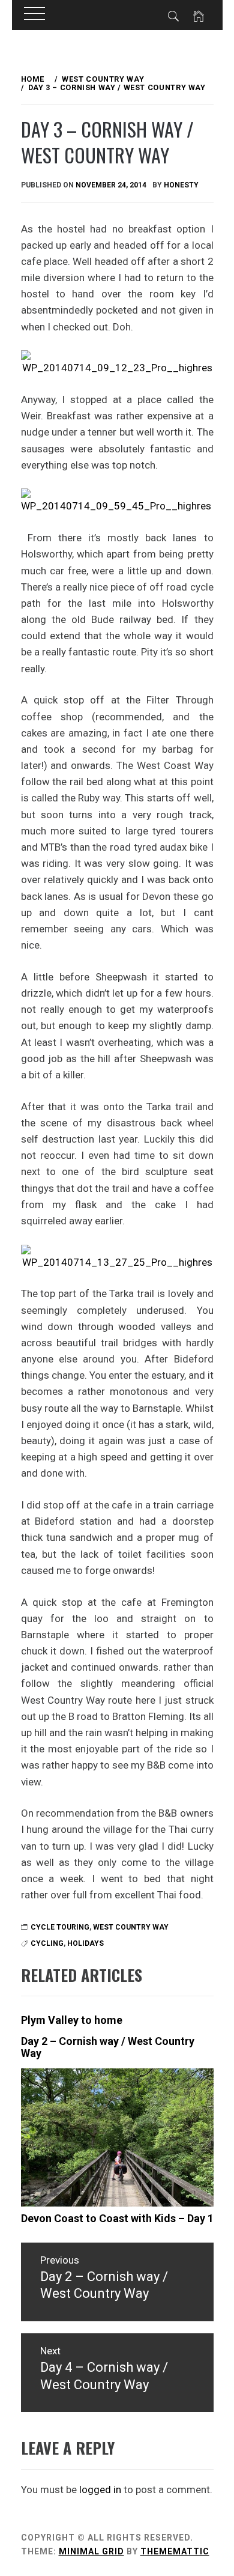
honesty (181, 185)
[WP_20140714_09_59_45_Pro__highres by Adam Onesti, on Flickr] (117, 501)
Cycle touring (60, 1927)
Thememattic (175, 2551)
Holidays (85, 1943)
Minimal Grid (91, 2551)
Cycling (47, 1943)
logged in (100, 2489)
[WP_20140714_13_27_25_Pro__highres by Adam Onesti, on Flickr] (117, 1257)
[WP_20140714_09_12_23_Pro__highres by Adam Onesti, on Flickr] (117, 362)
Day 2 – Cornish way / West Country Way (108, 2047)
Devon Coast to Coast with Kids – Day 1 (117, 2218)
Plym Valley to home (72, 2020)
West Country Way (131, 1927)
